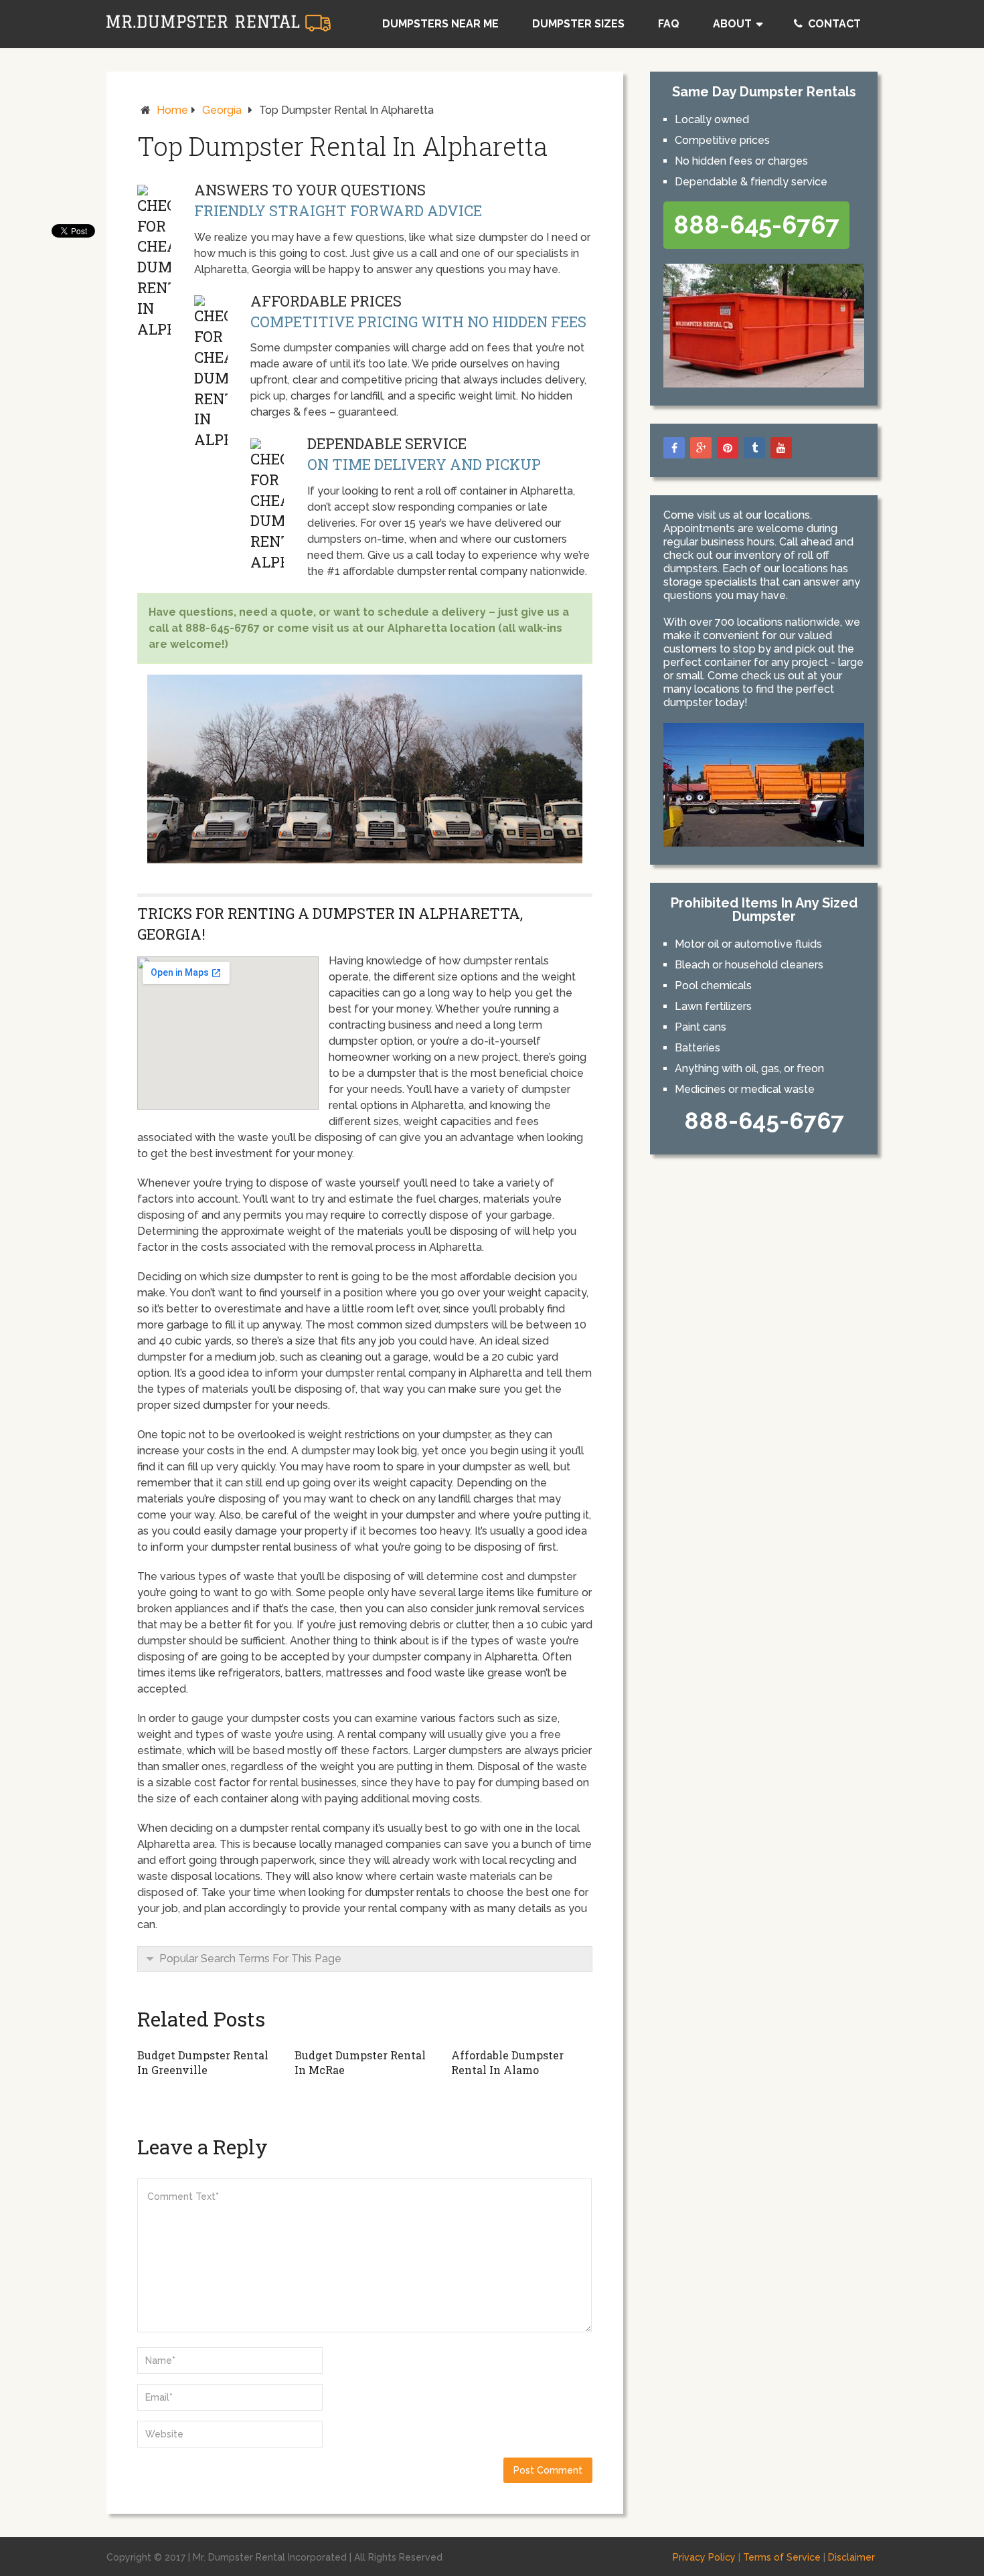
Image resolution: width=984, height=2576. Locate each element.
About (732, 24)
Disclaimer (851, 2557)
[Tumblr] (754, 448)
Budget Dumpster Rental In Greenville (203, 2062)
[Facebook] (674, 448)
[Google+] (701, 448)
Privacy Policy (704, 2557)
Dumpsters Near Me (440, 24)
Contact (833, 24)
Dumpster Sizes (578, 24)
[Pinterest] (728, 448)
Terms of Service (782, 2557)
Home (172, 110)
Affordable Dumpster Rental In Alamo (507, 2062)
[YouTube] (781, 448)
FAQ (669, 24)
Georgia (222, 110)
